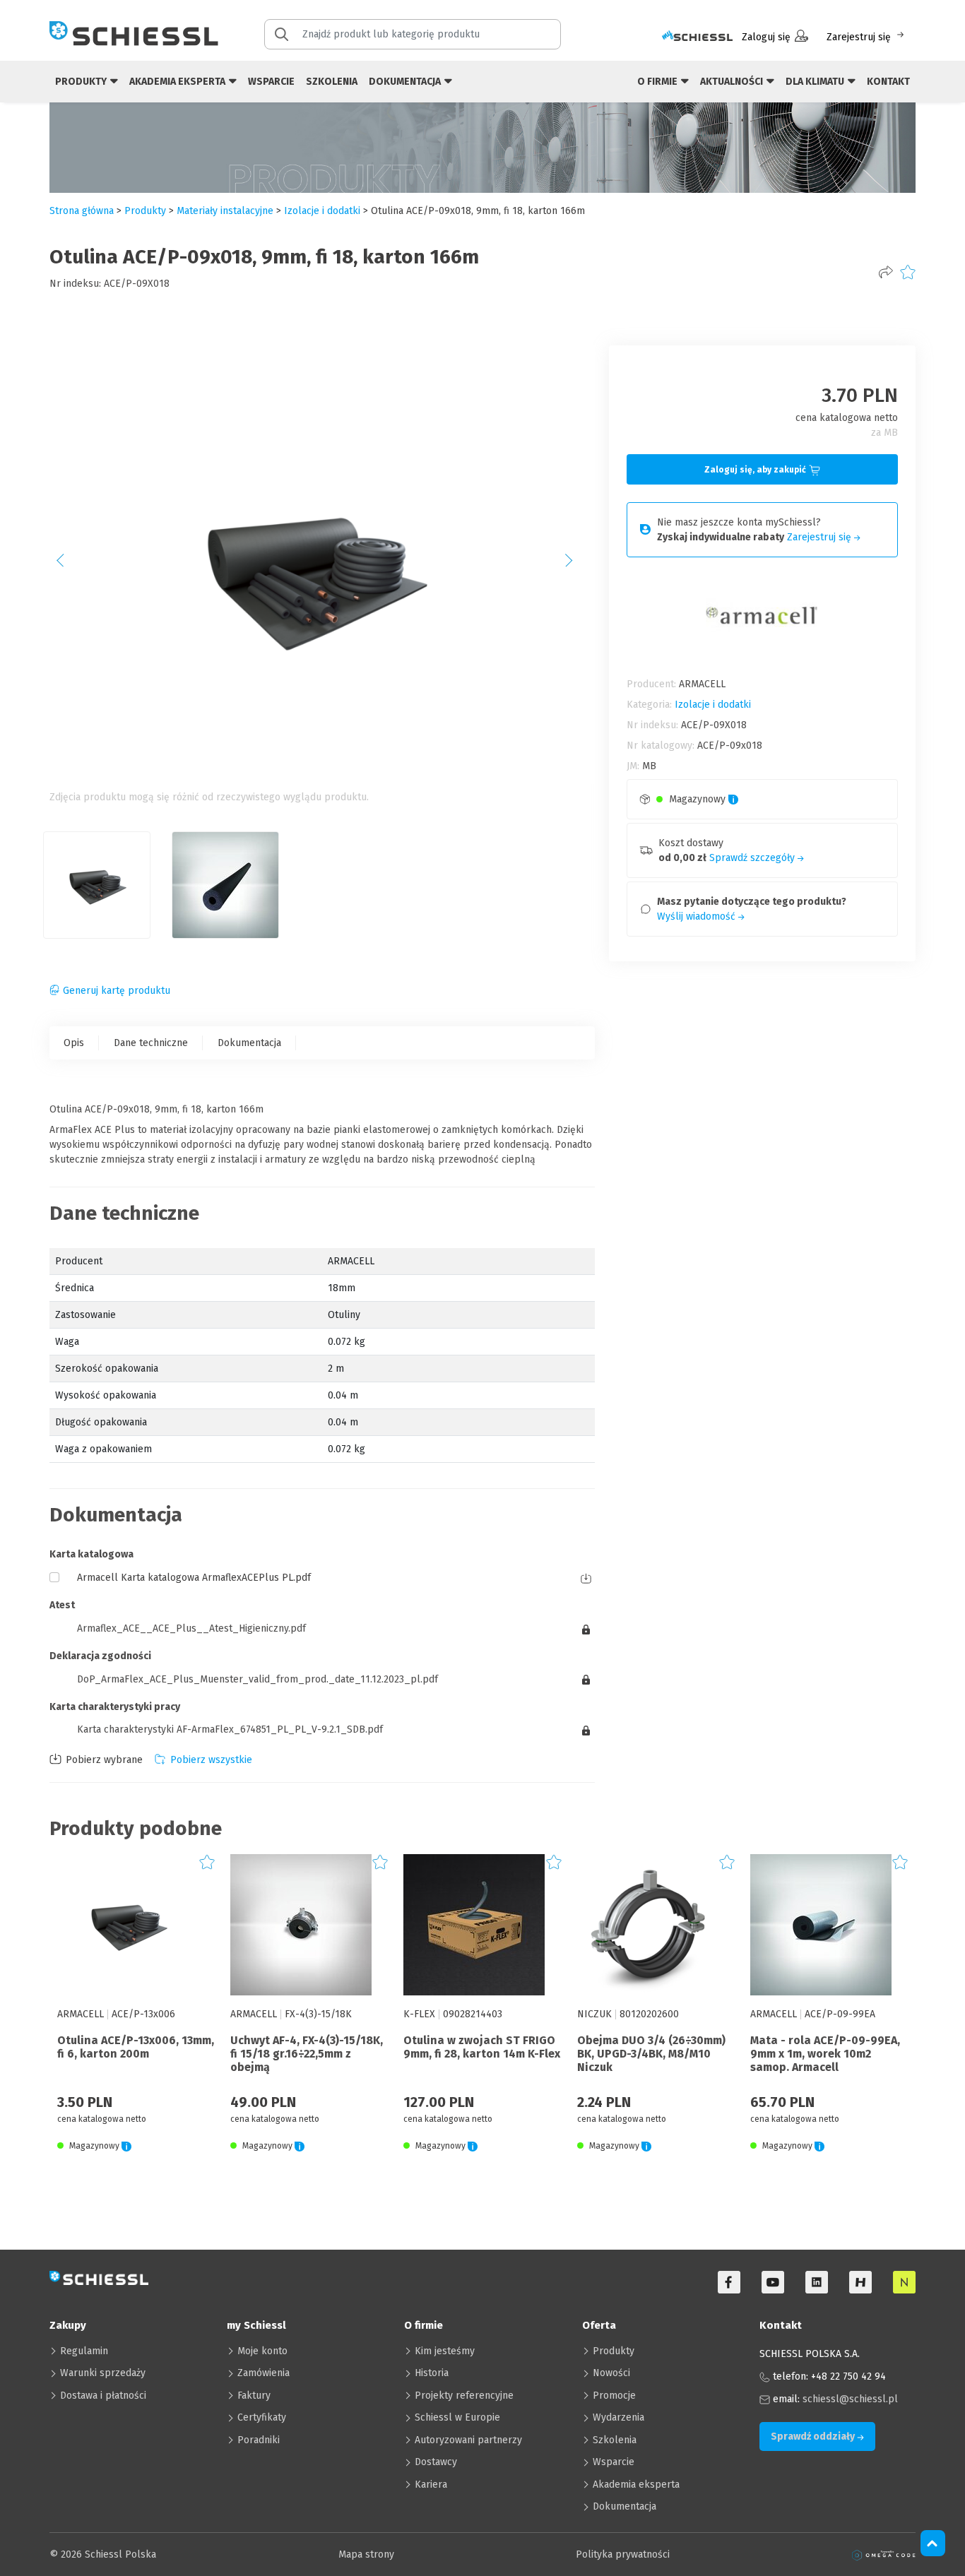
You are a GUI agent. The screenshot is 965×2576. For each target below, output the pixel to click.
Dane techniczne (151, 1043)
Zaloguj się (766, 37)
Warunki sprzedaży (103, 2373)
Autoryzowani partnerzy (468, 2440)
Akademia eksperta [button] (178, 82)
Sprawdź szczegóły (753, 858)
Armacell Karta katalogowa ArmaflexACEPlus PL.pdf (194, 1578)
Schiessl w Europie (457, 2417)
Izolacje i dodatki (322, 211)
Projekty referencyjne (464, 2396)
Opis (74, 1043)
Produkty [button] (82, 82)
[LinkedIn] (817, 2282)
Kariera (431, 2485)
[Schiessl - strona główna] (134, 33)
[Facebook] (729, 2282)
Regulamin (84, 2351)
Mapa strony (366, 2554)
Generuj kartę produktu (117, 991)
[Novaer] (904, 2282)
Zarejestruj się (859, 37)
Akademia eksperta (636, 2485)
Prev (68, 565)
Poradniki (259, 2440)
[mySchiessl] (697, 37)
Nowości (611, 2373)
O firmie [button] (658, 82)
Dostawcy (436, 2462)
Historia (432, 2373)
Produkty (614, 2351)
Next (576, 565)
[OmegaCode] (884, 2554)
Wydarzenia (618, 2417)
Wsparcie (271, 82)
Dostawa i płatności (103, 2396)
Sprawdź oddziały (814, 2436)
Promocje (614, 2396)
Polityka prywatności (623, 2554)
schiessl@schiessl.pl (850, 2399)
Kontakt (888, 82)
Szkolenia (332, 82)
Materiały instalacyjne (225, 211)
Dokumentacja (249, 1043)
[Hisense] (860, 2282)
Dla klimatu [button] (816, 82)
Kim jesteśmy (445, 2351)
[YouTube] (773, 2282)
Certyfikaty (262, 2417)
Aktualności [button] (733, 82)
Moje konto (262, 2351)
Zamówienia (264, 2373)
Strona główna (82, 211)
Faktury (254, 2396)
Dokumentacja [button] (406, 82)
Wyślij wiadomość (698, 916)
